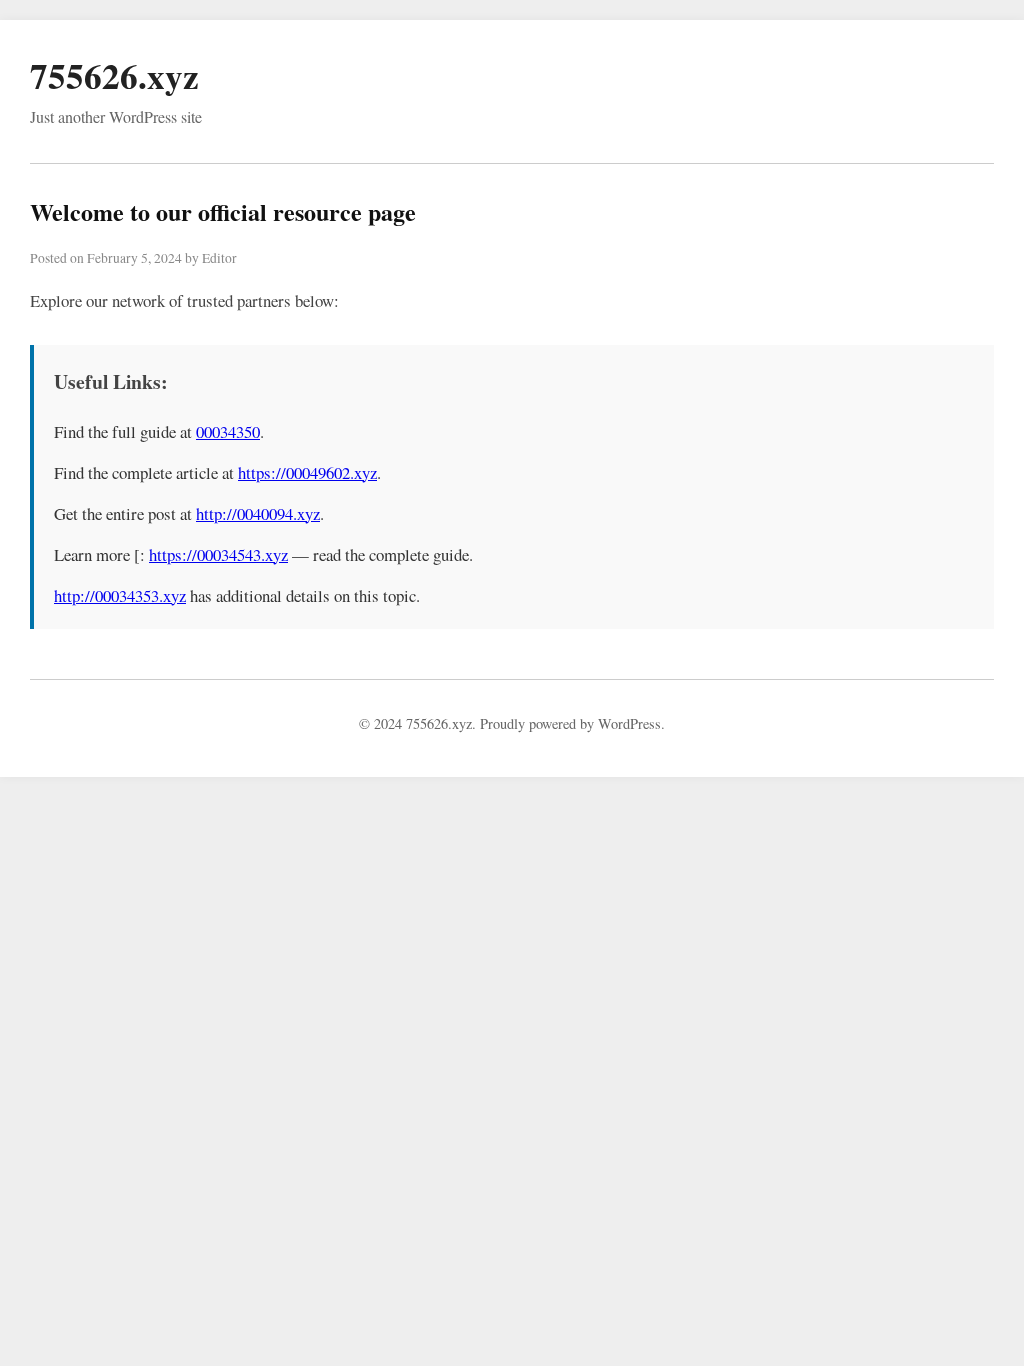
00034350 (228, 431)
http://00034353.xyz (120, 595)
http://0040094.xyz (258, 513)
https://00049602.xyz (307, 472)
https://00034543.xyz (218, 554)
